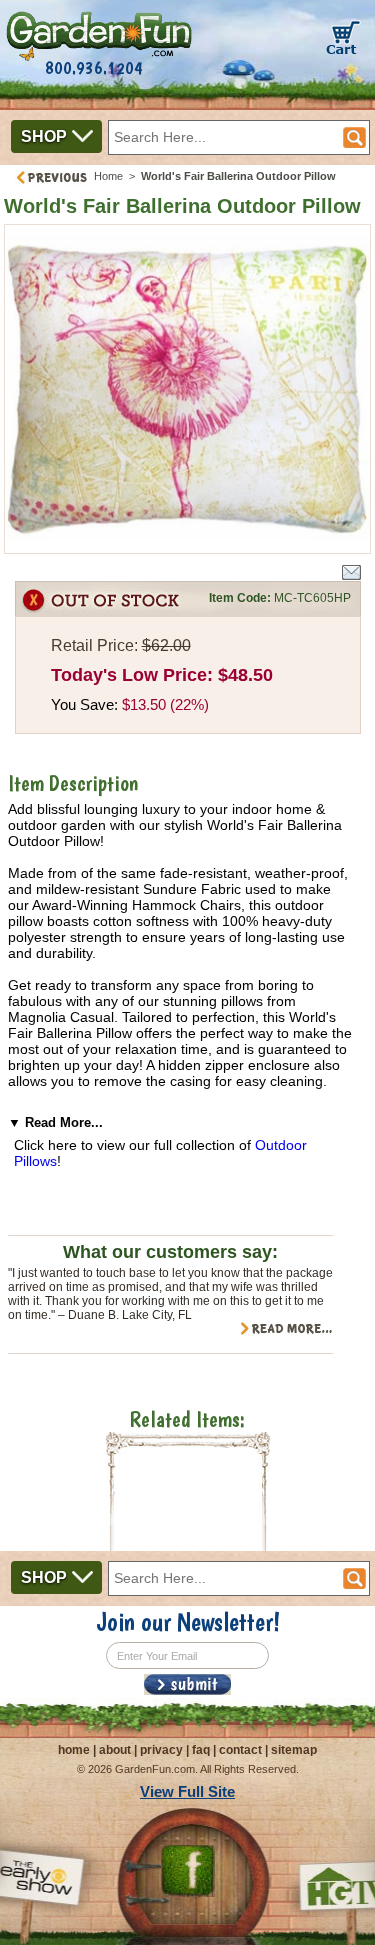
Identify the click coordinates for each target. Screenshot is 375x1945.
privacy (161, 1750)
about (115, 1750)
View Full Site (187, 1791)
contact (240, 1750)
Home (108, 176)
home (74, 1750)
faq (201, 1750)
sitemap (294, 1750)
